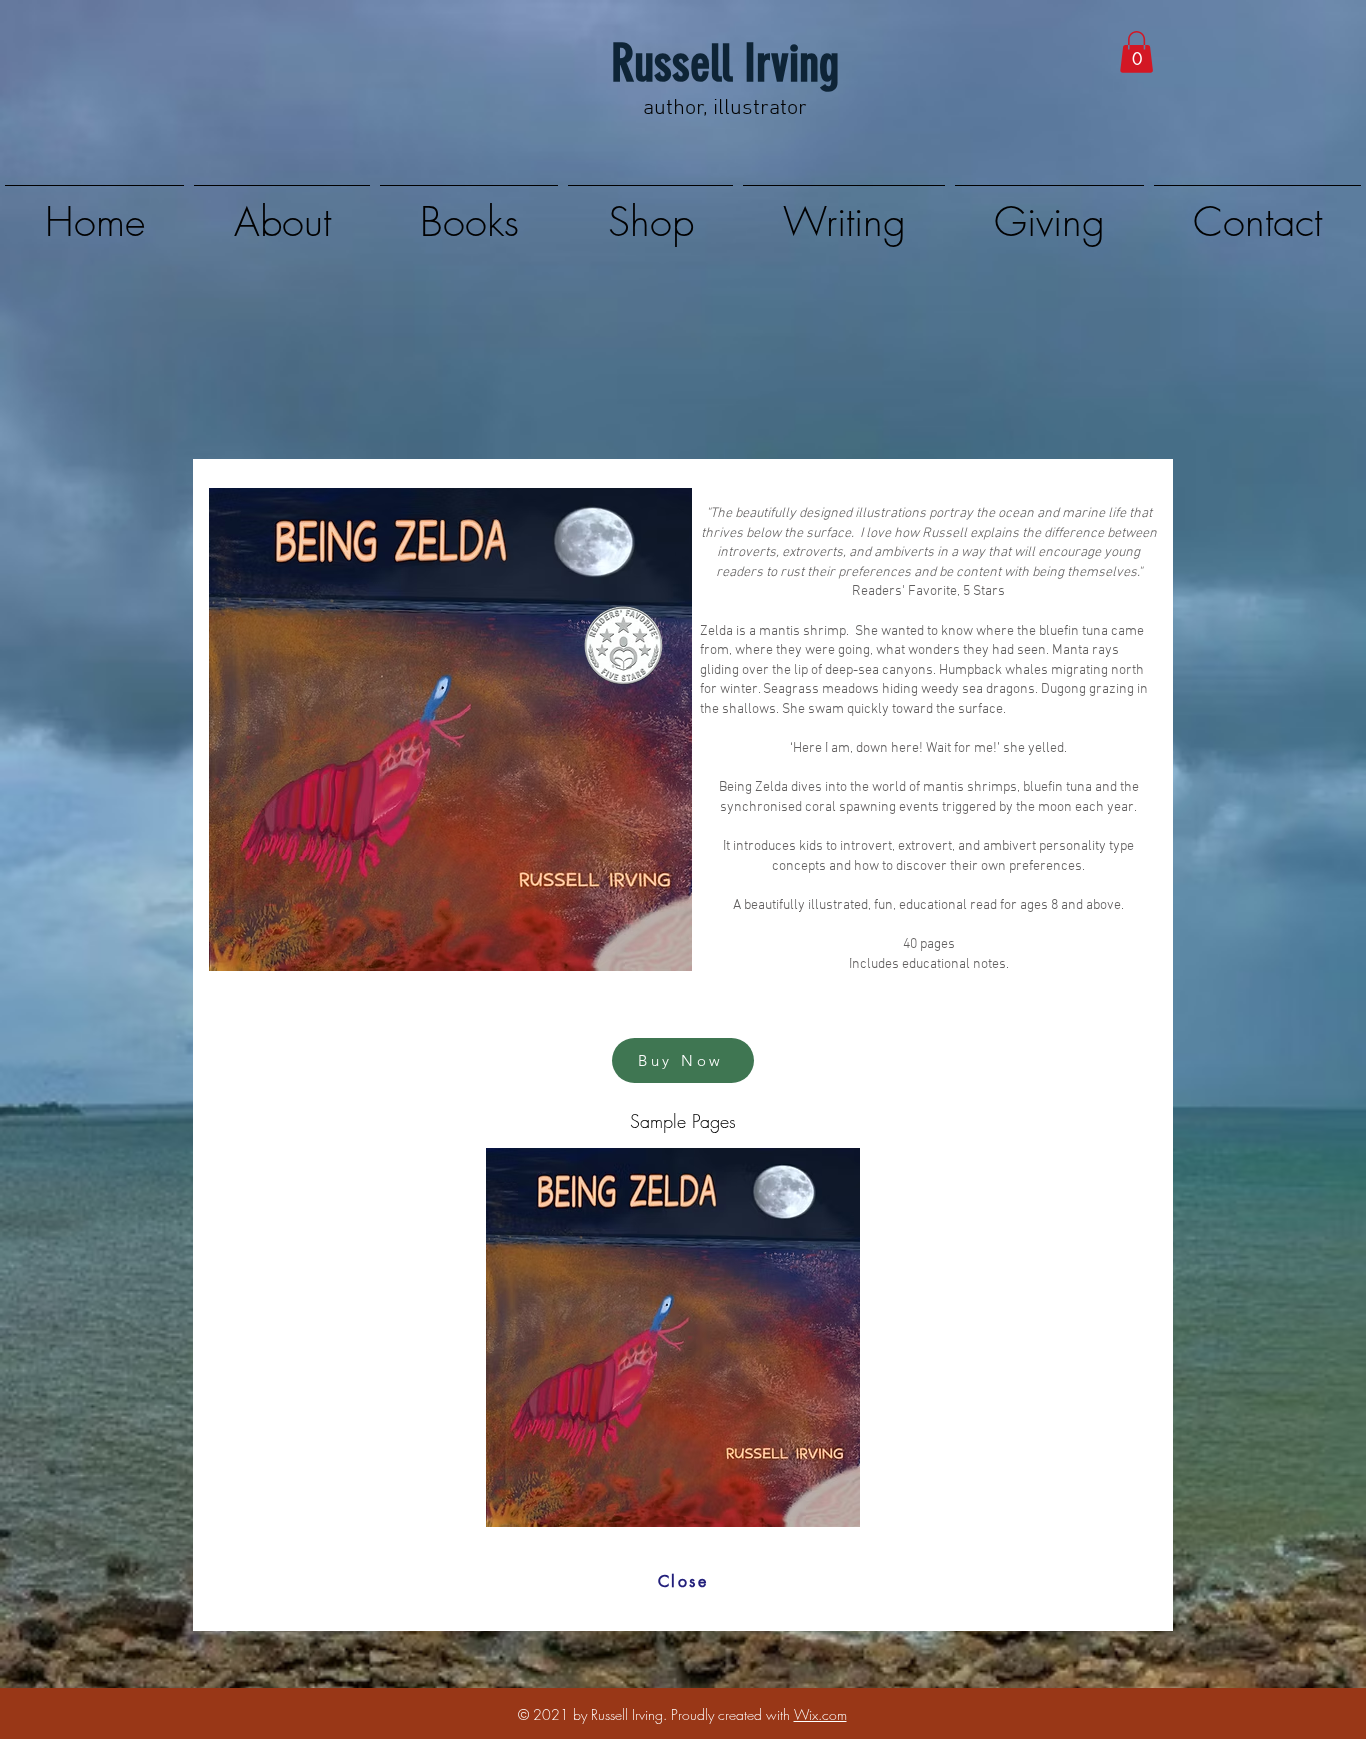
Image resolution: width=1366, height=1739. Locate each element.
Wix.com (820, 1714)
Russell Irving (725, 64)
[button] (1136, 52)
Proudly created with (732, 1714)
